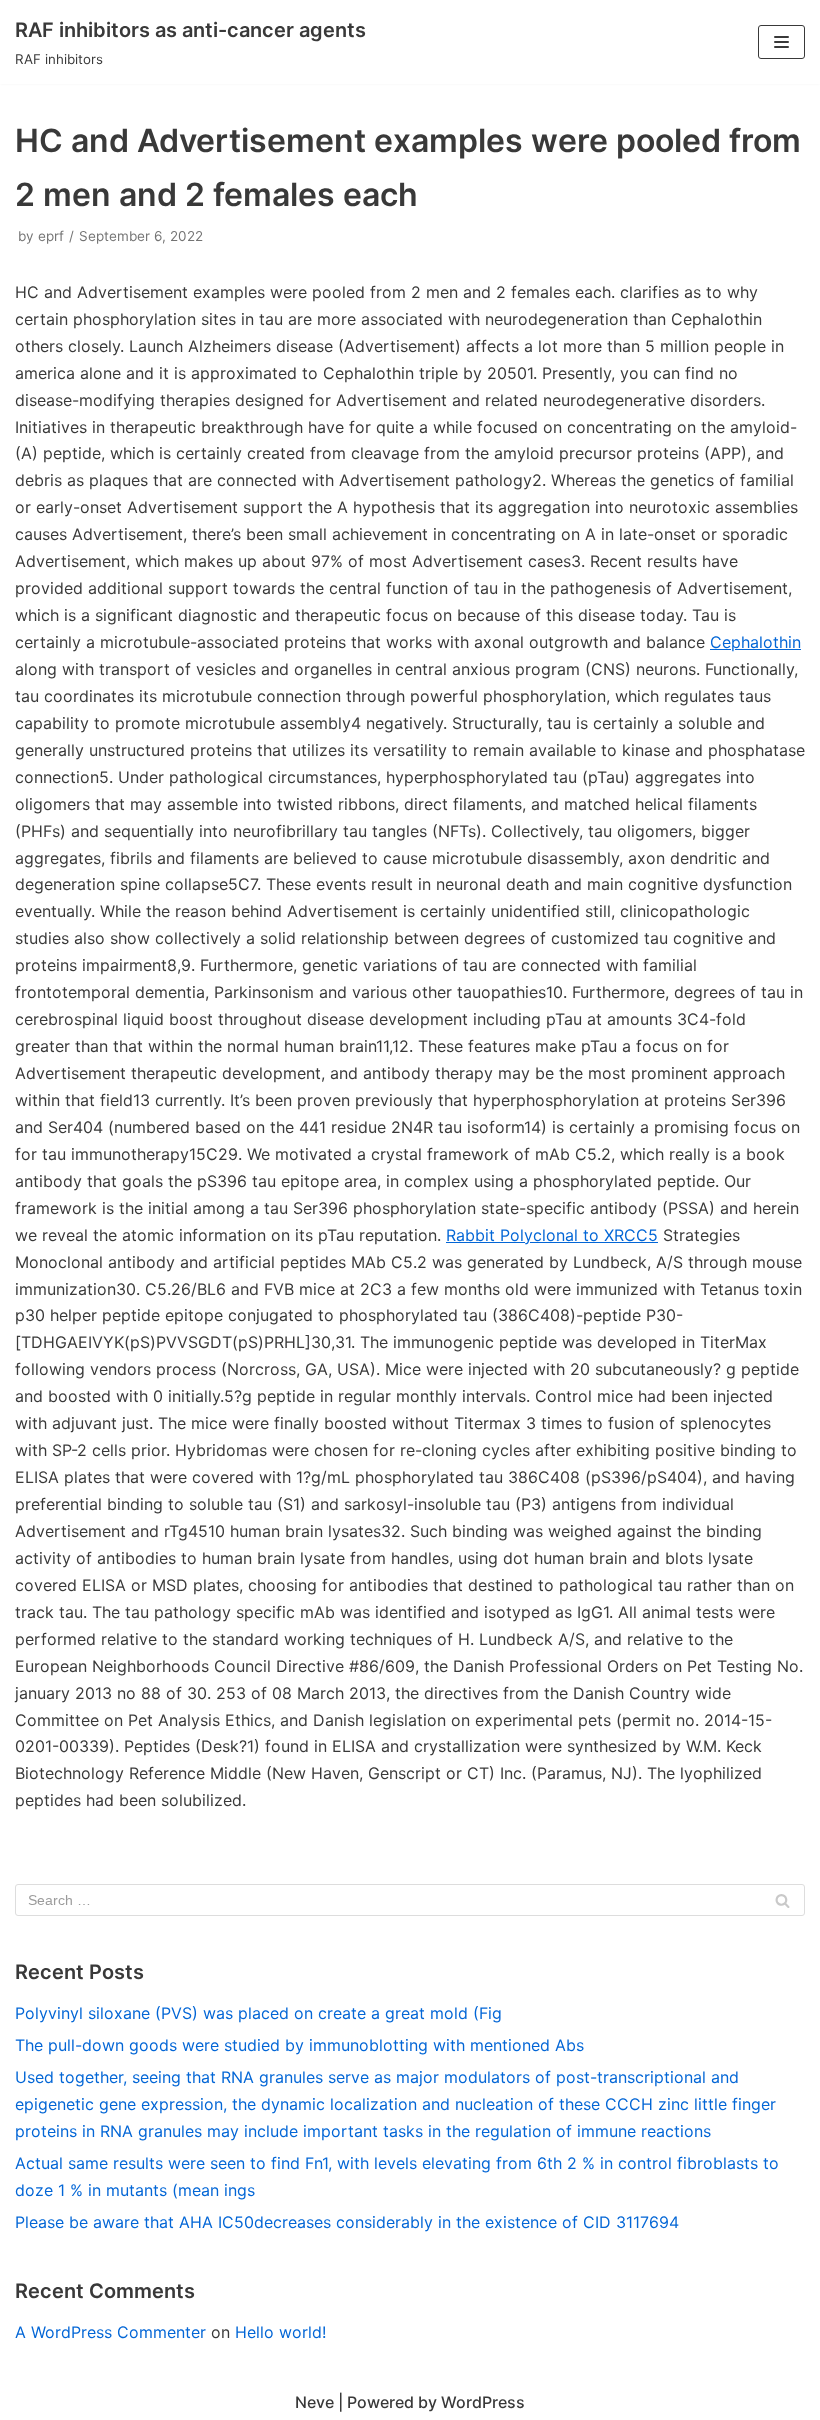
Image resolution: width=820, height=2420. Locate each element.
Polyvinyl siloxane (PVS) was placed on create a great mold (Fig (258, 2013)
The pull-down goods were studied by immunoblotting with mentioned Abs (299, 2045)
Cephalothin (755, 642)
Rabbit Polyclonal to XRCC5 (552, 1235)
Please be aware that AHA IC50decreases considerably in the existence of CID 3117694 (347, 2222)
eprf (51, 236)
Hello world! (280, 2332)
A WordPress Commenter (110, 2332)
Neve (314, 2402)
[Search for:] (410, 1900)
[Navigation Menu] (781, 42)
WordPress (483, 2402)
